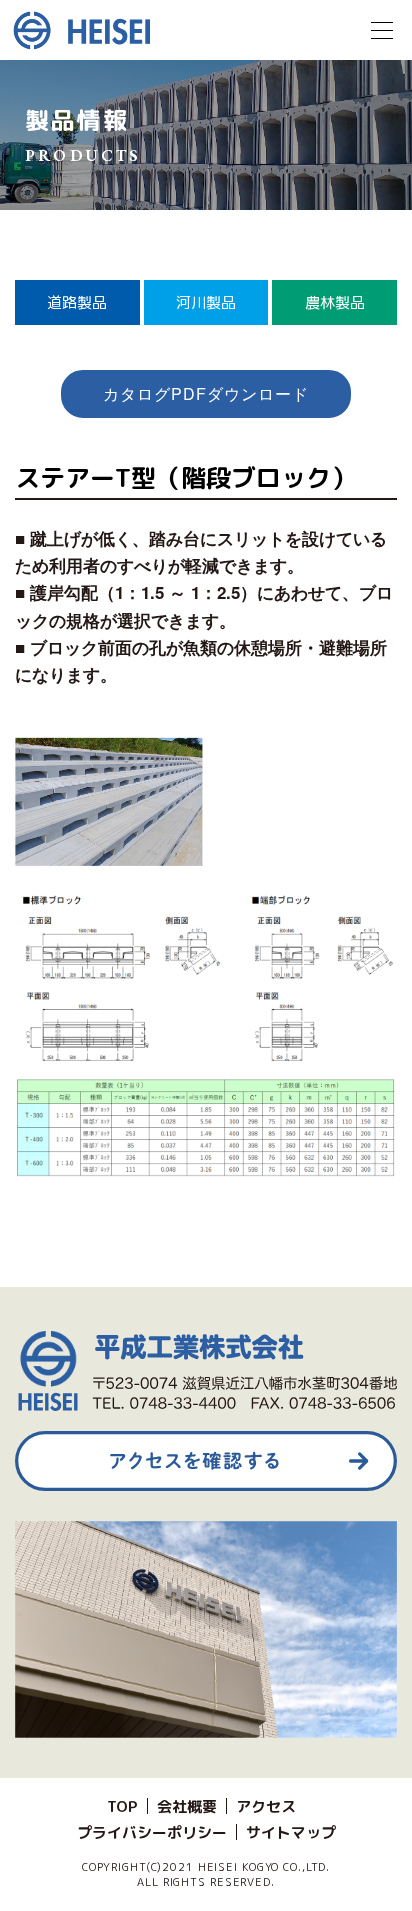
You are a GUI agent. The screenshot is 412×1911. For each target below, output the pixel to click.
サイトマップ (291, 1832)
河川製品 (206, 302)
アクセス (266, 1806)
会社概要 (187, 1806)
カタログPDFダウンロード (205, 393)
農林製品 (335, 302)
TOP (122, 1806)
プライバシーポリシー (152, 1832)
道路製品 (77, 302)
